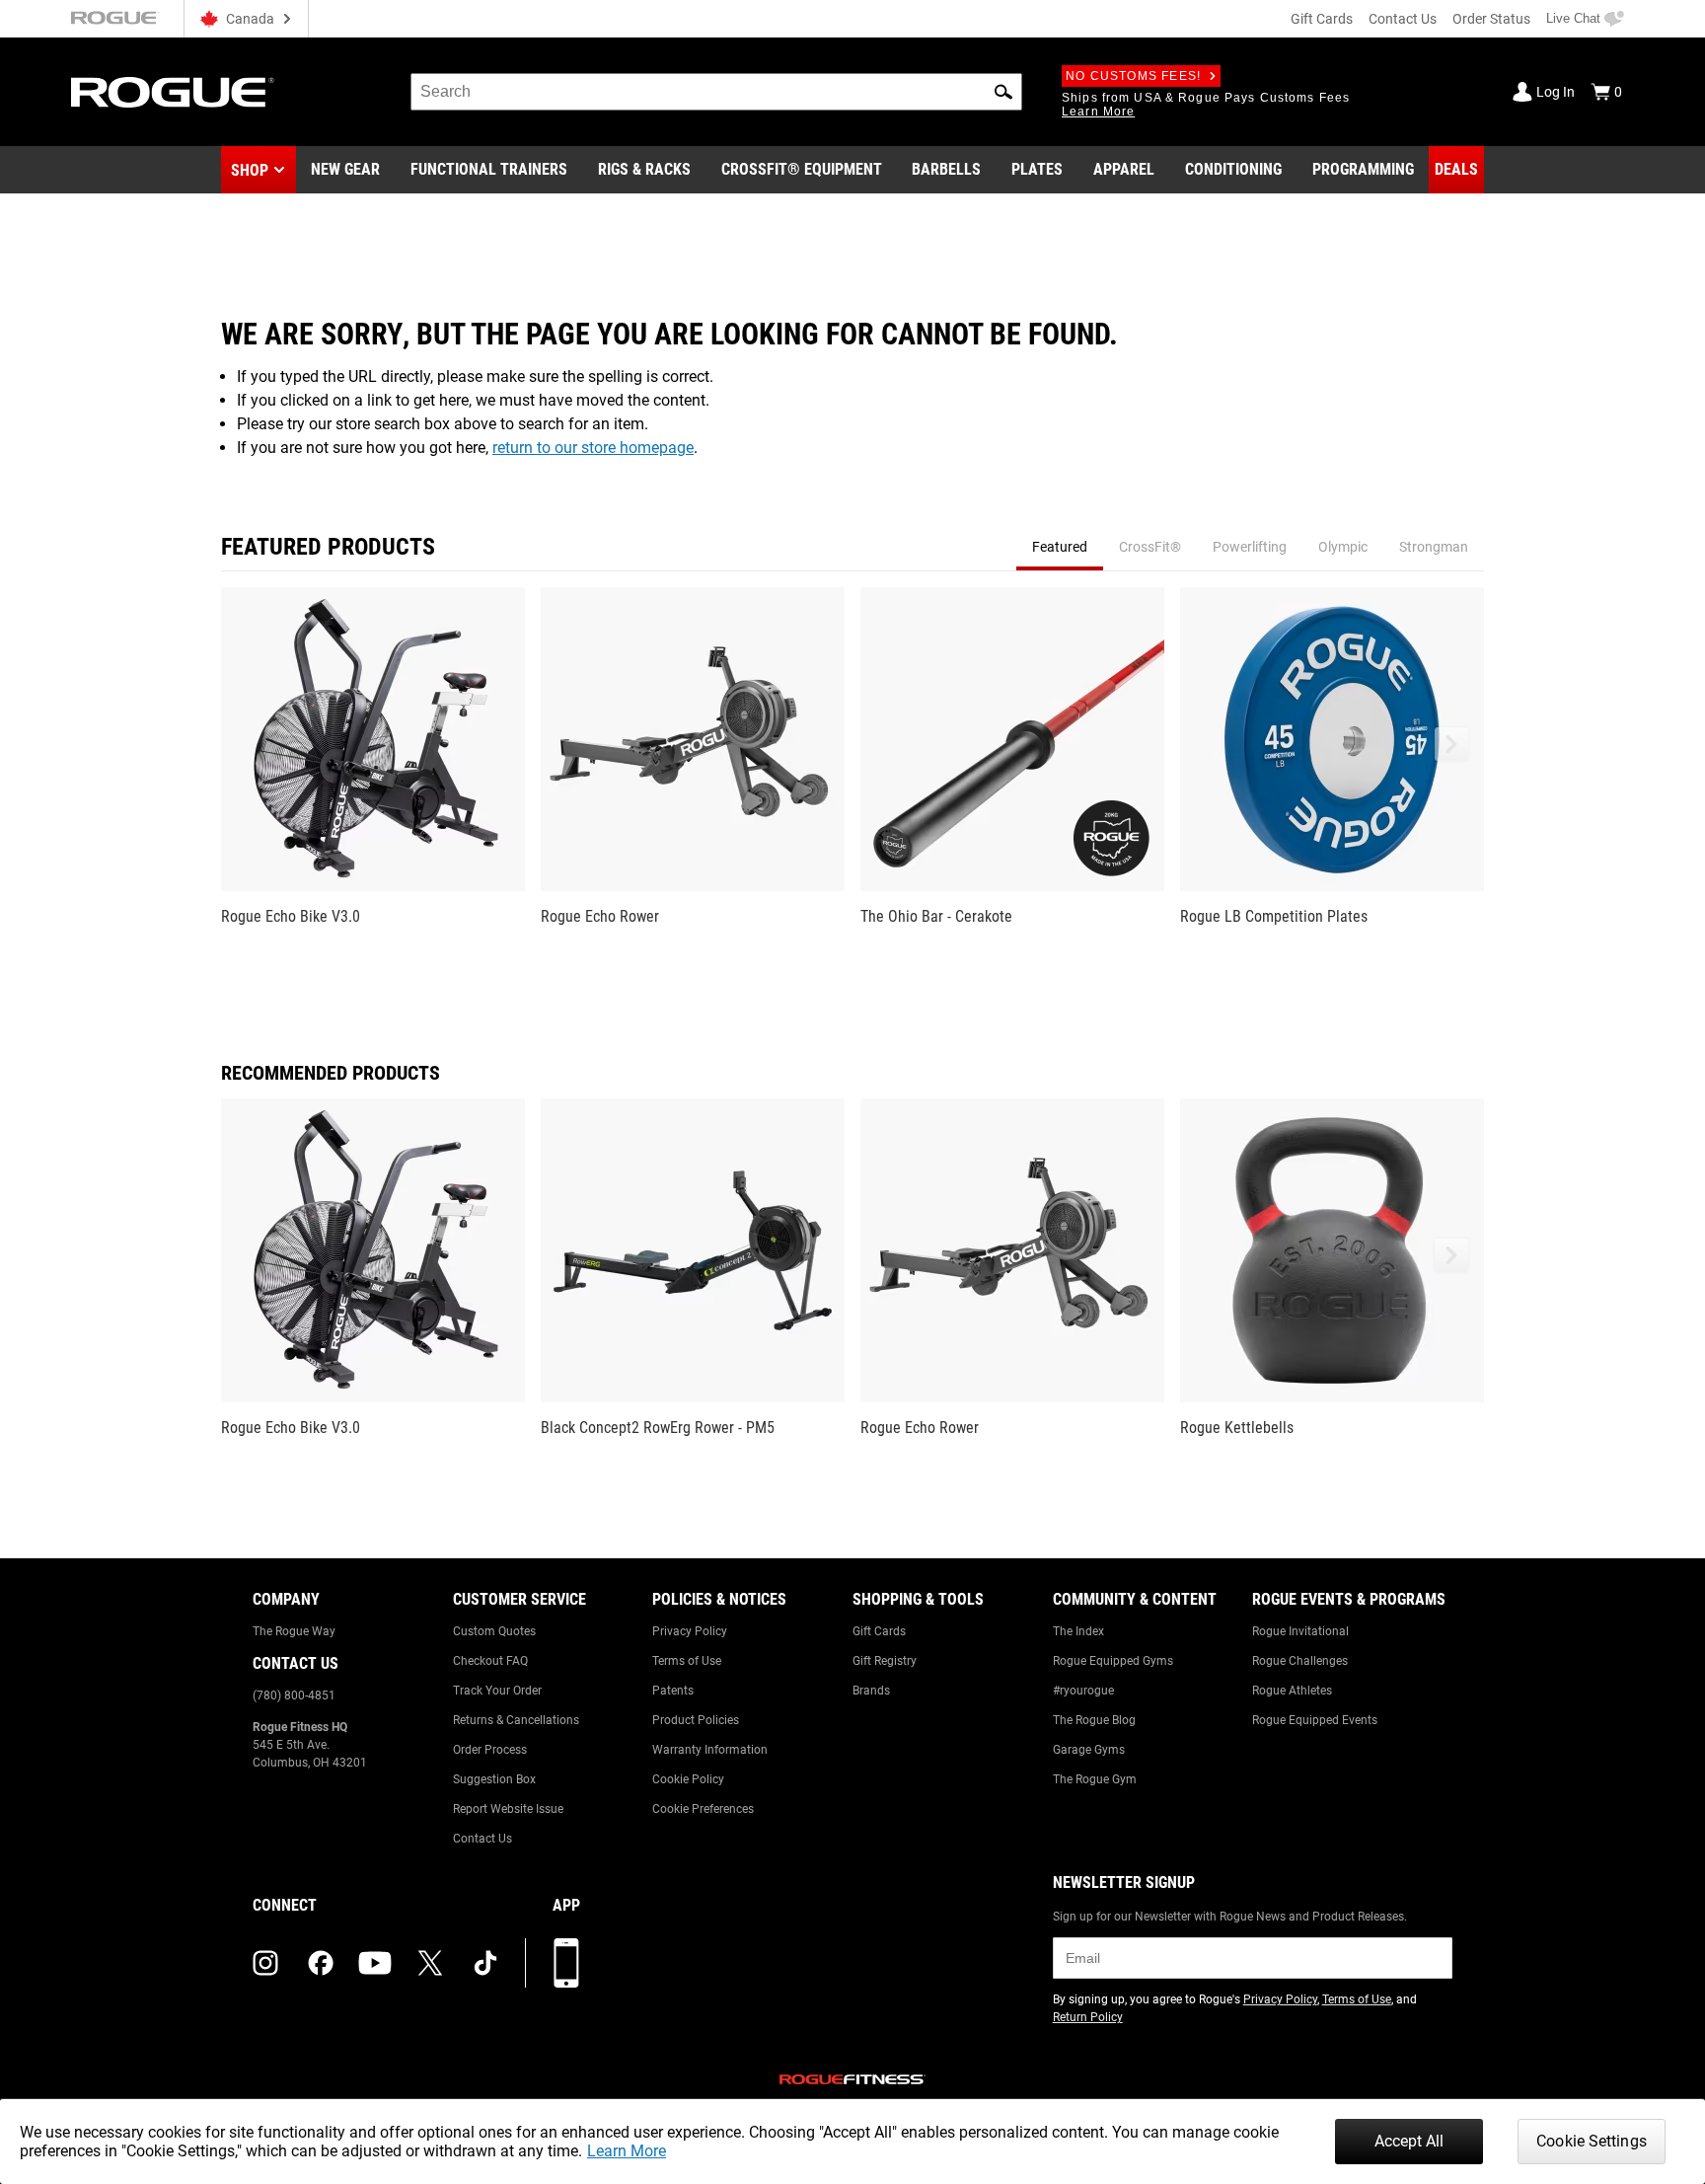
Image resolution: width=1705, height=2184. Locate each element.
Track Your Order (497, 1691)
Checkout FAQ (490, 1661)
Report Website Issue (508, 1809)
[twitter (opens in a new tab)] (430, 1963)
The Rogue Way (294, 1631)
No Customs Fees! (1133, 76)
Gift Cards (1322, 19)
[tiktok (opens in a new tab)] (485, 1963)
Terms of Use (687, 1661)
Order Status (1491, 19)
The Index (1078, 1631)
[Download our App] (566, 1963)
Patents (673, 1691)
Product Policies (696, 1720)
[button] (1003, 92)
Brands (871, 1691)
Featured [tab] (1060, 547)
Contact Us (1403, 19)
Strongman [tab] (1434, 547)
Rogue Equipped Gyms (1113, 1661)
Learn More (627, 2151)
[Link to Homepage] (173, 92)
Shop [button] (250, 170)
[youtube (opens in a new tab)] (375, 1963)
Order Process (490, 1750)
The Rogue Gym (1095, 1779)
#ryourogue (1083, 1691)
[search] (716, 92)
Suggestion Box (494, 1779)
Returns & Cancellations (516, 1720)
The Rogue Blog (1094, 1720)
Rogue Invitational (1300, 1631)
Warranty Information (710, 1750)
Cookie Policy (688, 1779)
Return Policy (1088, 2017)
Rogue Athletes (1292, 1691)
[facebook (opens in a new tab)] (321, 1963)
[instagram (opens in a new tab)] (265, 1963)
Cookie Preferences (703, 1809)
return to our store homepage (593, 448)
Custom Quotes (494, 1631)
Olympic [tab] (1343, 547)
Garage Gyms (1089, 1750)
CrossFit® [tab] (1150, 547)
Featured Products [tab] (328, 547)
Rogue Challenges (1300, 1661)
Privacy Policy (690, 1631)
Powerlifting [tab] (1250, 547)
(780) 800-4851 (294, 1695)
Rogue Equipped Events (1315, 1720)
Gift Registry (885, 1661)
